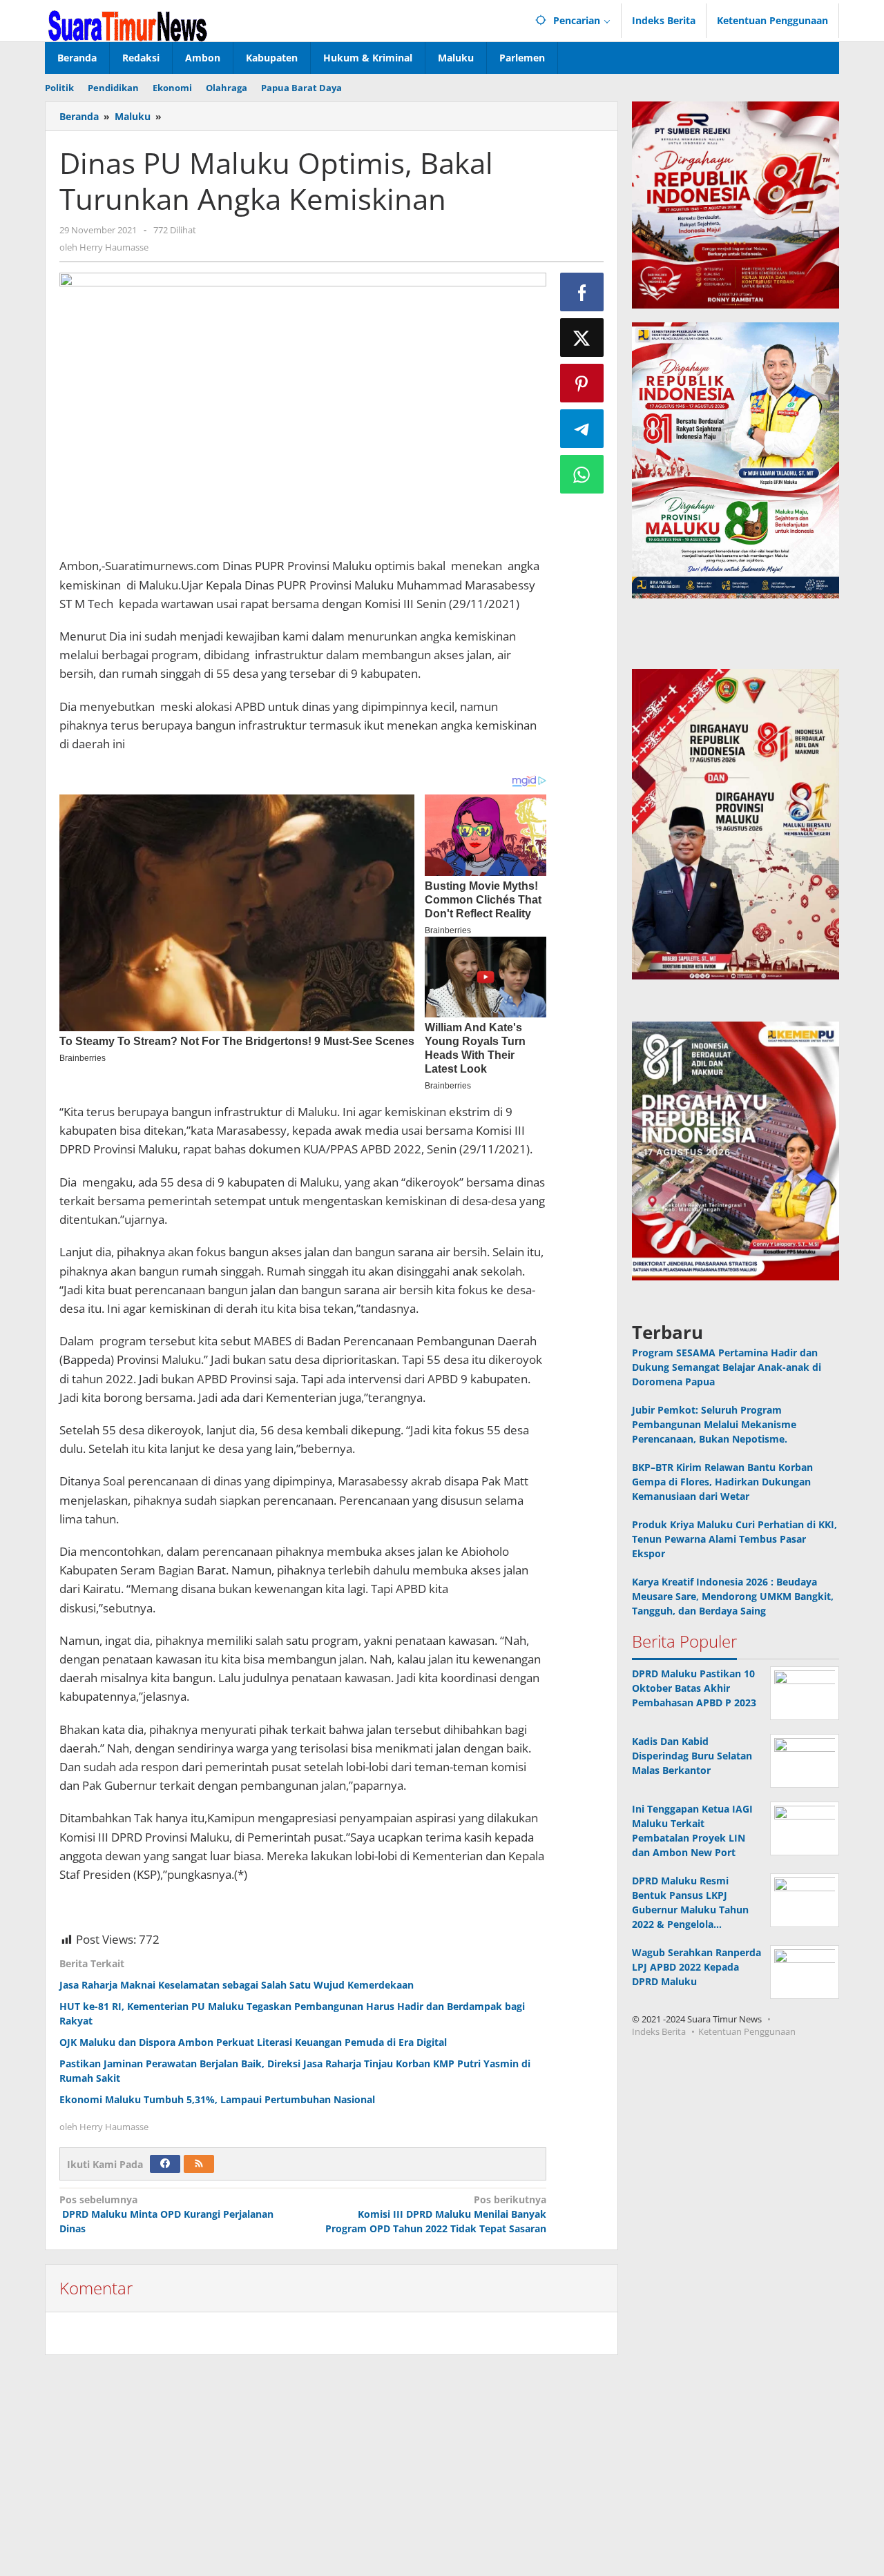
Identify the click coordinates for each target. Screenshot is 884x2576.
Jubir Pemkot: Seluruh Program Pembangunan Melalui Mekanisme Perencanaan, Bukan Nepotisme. (714, 1424)
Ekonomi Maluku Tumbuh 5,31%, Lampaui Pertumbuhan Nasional (217, 2099)
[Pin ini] (582, 383)
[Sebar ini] (582, 292)
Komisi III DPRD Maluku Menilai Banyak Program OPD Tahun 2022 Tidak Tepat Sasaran (435, 2214)
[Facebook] (165, 2164)
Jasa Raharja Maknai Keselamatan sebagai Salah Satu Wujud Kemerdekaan (237, 1985)
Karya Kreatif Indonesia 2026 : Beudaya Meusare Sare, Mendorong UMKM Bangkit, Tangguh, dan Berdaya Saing (733, 1596)
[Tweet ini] (582, 338)
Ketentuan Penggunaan (747, 2031)
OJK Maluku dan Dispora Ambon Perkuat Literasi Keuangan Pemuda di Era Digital (253, 2042)
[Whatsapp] (582, 474)
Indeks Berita (659, 2031)
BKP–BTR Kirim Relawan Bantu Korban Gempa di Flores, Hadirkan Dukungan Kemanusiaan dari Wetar (722, 1482)
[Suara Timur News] (128, 25)
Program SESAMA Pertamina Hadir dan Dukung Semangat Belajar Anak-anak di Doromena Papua (727, 1367)
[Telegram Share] (582, 429)
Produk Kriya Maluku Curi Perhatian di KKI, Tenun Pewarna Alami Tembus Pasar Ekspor (734, 1539)
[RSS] (199, 2164)
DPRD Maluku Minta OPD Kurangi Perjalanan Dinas (166, 2214)
